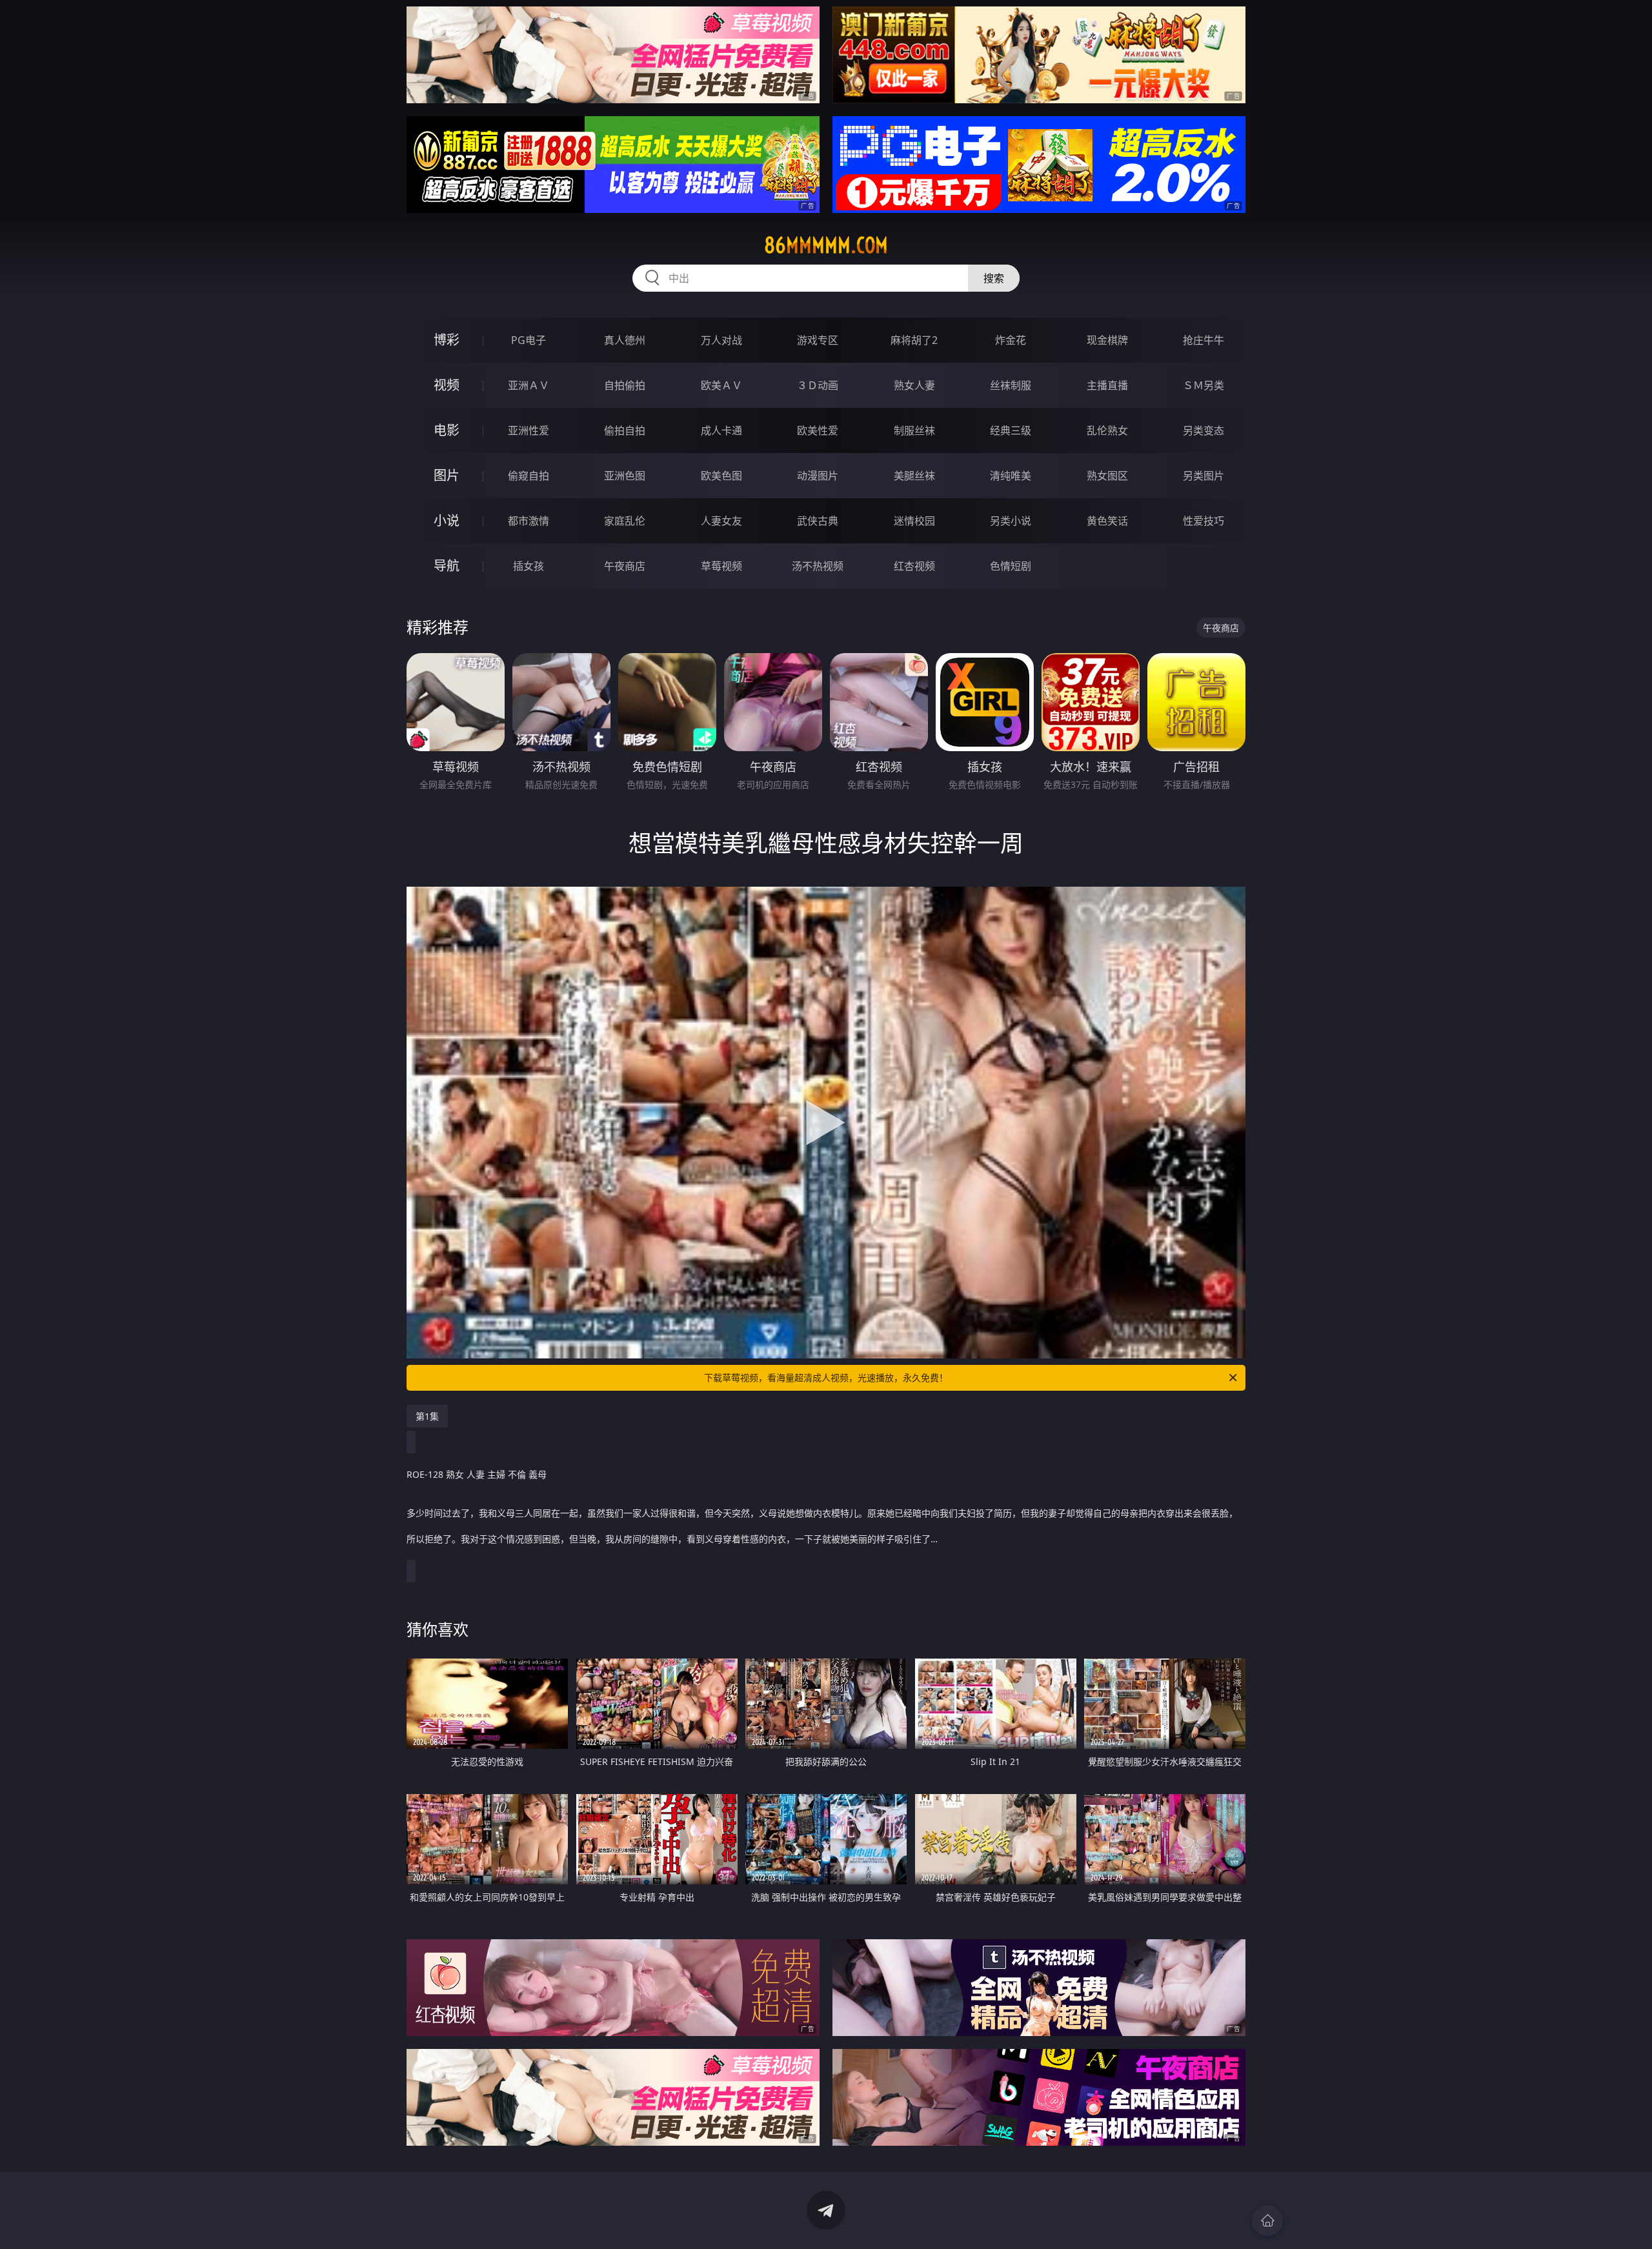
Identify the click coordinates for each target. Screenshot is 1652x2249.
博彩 (447, 340)
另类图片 (1204, 476)
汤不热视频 (818, 566)
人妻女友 (721, 521)
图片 (447, 475)
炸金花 (1011, 340)
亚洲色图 (625, 476)
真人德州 (625, 340)
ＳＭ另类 (1204, 385)
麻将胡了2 (914, 340)
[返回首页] (1267, 2221)
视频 (447, 385)
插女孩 (529, 566)
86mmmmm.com (826, 245)
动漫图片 (818, 476)
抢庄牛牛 (1204, 340)
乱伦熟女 (1107, 430)
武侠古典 (818, 521)
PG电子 (529, 340)
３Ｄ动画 (818, 385)
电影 (447, 430)
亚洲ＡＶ (529, 385)
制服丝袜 (914, 430)
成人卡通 (721, 430)
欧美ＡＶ (721, 385)
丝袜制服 (1011, 385)
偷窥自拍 (529, 476)
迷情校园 (914, 521)
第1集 (427, 1416)
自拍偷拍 (625, 385)
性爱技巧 (1204, 521)
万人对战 (721, 340)
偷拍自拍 (625, 430)
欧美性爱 (818, 430)
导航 (447, 566)
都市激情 (529, 521)
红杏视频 (914, 566)
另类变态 (1204, 430)
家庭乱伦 (625, 521)
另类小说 (1011, 521)
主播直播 (1107, 385)
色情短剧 (1011, 566)
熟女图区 (1107, 476)
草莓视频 (721, 566)
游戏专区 (818, 340)
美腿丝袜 (914, 476)
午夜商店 (625, 566)
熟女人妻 (914, 385)
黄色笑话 (1107, 521)
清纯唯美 (1011, 476)
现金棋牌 (1107, 340)
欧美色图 (721, 476)
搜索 (994, 278)
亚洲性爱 (529, 430)
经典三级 (1011, 430)
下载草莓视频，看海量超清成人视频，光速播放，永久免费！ (826, 1377)
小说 (447, 520)
